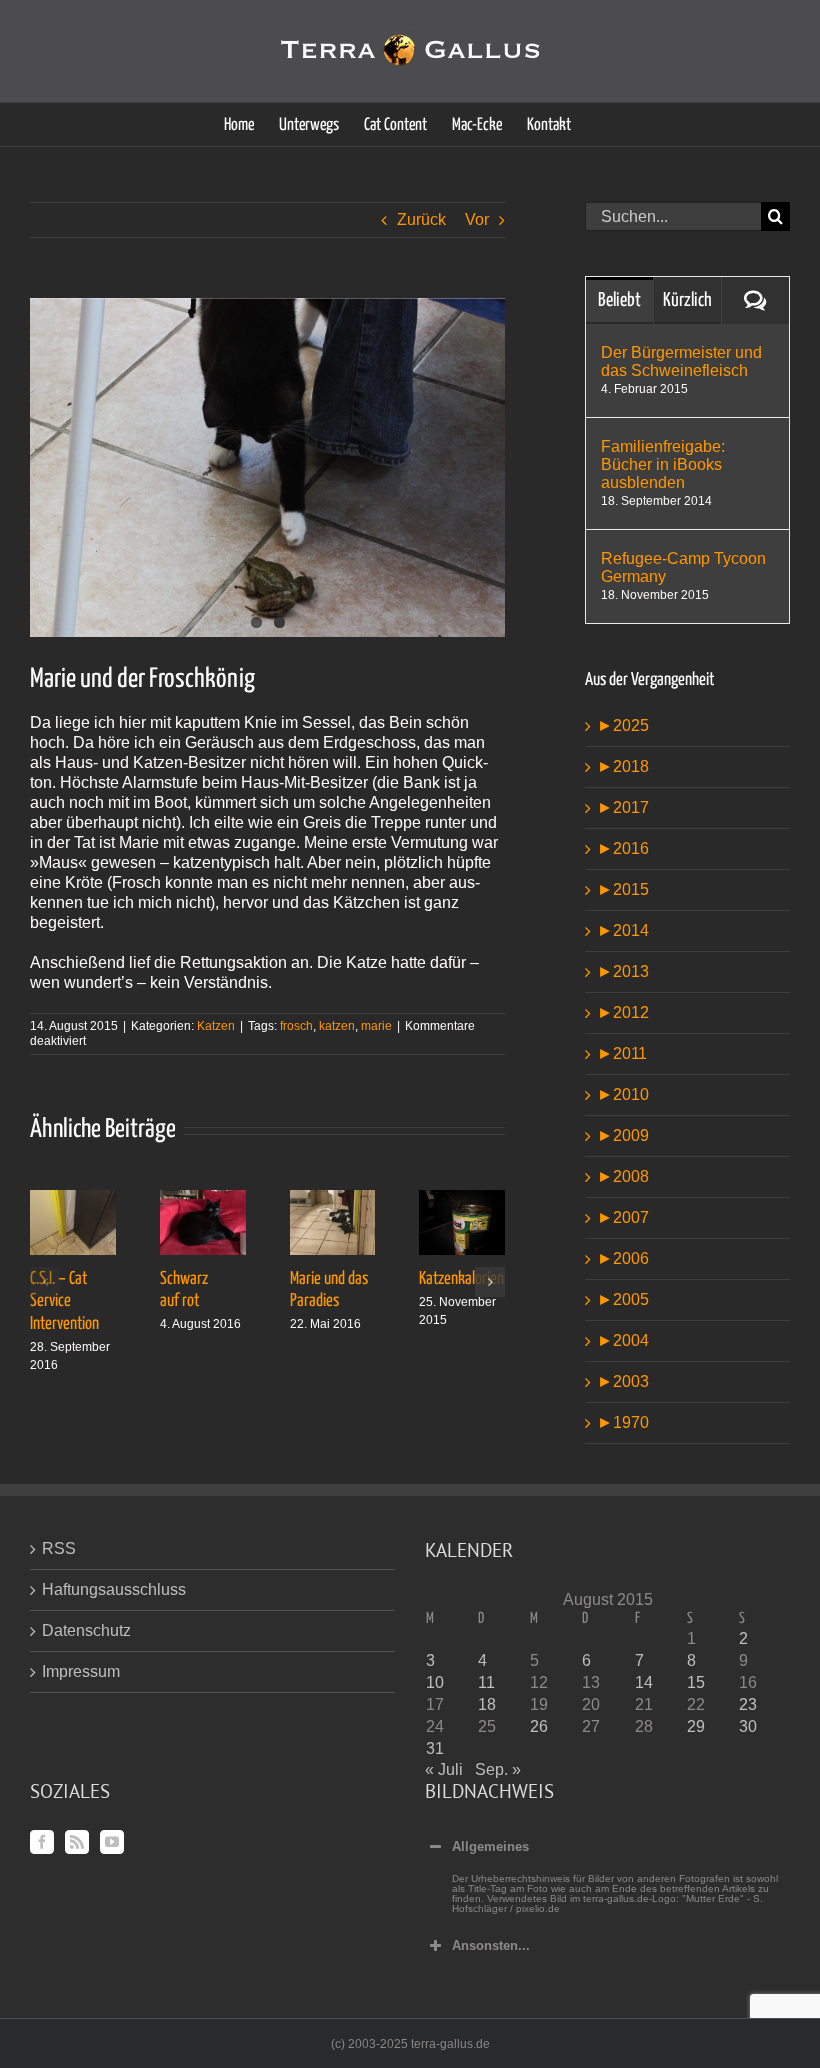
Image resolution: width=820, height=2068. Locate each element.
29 (696, 1726)
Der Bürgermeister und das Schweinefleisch (681, 361)
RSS (59, 1548)
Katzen (216, 1026)
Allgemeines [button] (490, 1846)
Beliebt (619, 300)
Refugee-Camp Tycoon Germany (683, 567)
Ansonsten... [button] (491, 1945)
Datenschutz (86, 1630)
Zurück (421, 219)
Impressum (81, 1671)
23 (748, 1704)
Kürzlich (687, 300)
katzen (337, 1026)
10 (435, 1682)
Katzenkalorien (461, 1279)
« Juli (444, 1769)
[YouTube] (112, 1842)
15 (696, 1682)
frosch (296, 1026)
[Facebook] (42, 1842)
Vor (477, 219)
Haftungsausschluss (114, 1589)
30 (748, 1726)
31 (435, 1748)
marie (376, 1026)
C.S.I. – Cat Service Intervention (64, 1301)
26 (539, 1726)
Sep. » (498, 1769)
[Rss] (77, 1842)
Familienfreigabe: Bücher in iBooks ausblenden (663, 464)
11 (486, 1682)
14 (644, 1682)
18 (487, 1704)
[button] (45, 1282)
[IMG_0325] (267, 467)
